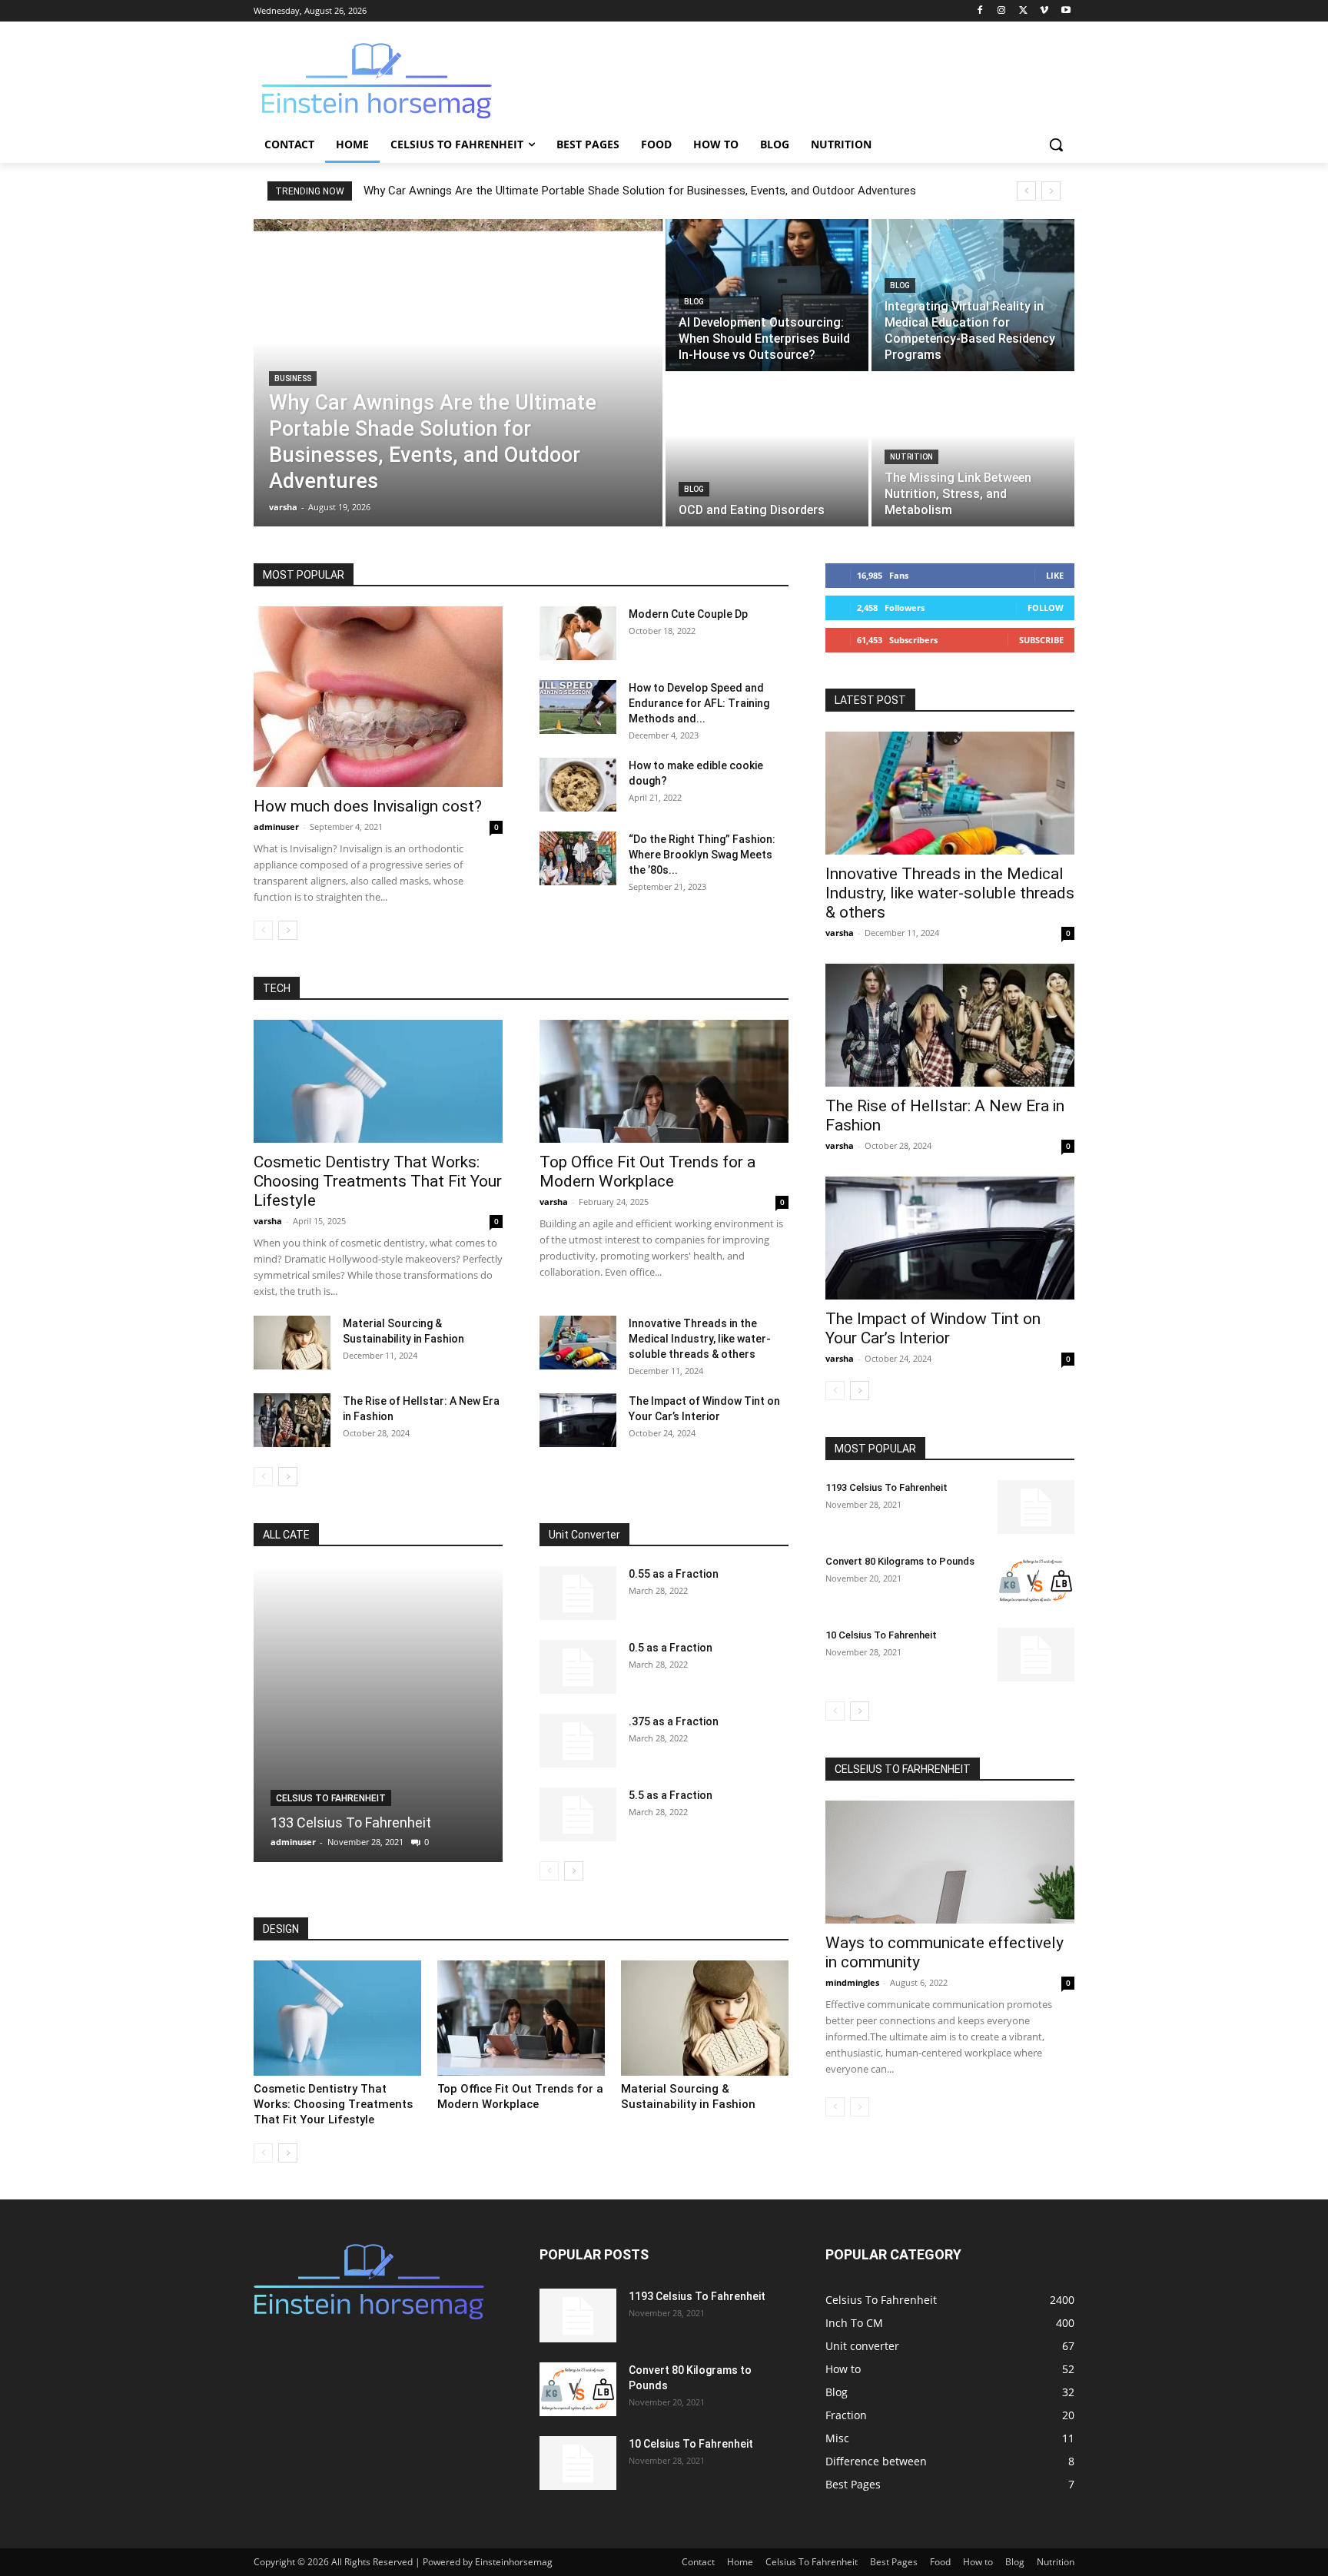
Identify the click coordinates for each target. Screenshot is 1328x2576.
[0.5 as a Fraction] (578, 1667)
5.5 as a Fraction (671, 1795)
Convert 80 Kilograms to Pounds (900, 1561)
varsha (268, 1221)
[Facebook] (980, 11)
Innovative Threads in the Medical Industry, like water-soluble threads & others (700, 1339)
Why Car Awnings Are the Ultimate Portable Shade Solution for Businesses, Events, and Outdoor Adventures (640, 191)
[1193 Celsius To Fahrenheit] (1036, 1507)
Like (1055, 575)
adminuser (276, 827)
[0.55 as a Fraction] (578, 1593)
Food (940, 2562)
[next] (1051, 191)
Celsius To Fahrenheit (331, 1798)
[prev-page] (263, 930)
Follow (1046, 607)
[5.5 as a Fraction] (578, 1814)
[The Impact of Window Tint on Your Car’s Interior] (578, 1420)
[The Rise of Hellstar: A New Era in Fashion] (292, 1420)
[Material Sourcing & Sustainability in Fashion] (292, 1343)
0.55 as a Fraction (674, 1574)
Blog (694, 302)
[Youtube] (1066, 11)
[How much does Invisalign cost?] (378, 697)
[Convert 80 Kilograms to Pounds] (1036, 1581)
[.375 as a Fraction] (578, 1741)
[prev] (1026, 191)
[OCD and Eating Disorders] (767, 450)
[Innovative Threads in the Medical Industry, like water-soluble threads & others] (578, 1343)
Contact (698, 2562)
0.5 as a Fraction (671, 1648)
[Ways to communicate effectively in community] (950, 1862)
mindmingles (852, 1982)
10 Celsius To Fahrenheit (881, 1635)
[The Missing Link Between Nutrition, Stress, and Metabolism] (973, 450)
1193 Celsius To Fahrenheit (886, 1487)
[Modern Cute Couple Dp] (578, 633)
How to (978, 2562)
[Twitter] (1023, 11)
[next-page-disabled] (860, 2107)
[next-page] (288, 930)
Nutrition (911, 457)
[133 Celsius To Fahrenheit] (378, 1714)
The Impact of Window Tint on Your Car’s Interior (933, 1328)
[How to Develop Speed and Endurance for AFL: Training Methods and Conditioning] (578, 707)
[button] (1056, 144)
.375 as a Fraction (674, 1721)
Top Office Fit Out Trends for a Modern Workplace (647, 1172)
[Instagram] (1002, 11)
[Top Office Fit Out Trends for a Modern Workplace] (664, 1081)
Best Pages (894, 2562)
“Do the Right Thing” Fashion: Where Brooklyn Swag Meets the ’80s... (702, 855)
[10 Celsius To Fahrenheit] (1036, 1655)
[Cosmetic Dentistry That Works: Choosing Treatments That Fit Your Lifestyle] (378, 1081)
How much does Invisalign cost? (368, 806)
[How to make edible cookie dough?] (578, 785)
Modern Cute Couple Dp (688, 614)
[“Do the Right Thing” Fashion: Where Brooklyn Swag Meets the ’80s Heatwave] (578, 858)
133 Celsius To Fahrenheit (351, 1822)
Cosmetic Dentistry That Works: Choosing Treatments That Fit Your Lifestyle (378, 1181)
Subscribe (1041, 640)
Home (740, 2562)
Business (293, 378)
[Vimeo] (1044, 11)
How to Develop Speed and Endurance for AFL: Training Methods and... (699, 703)
